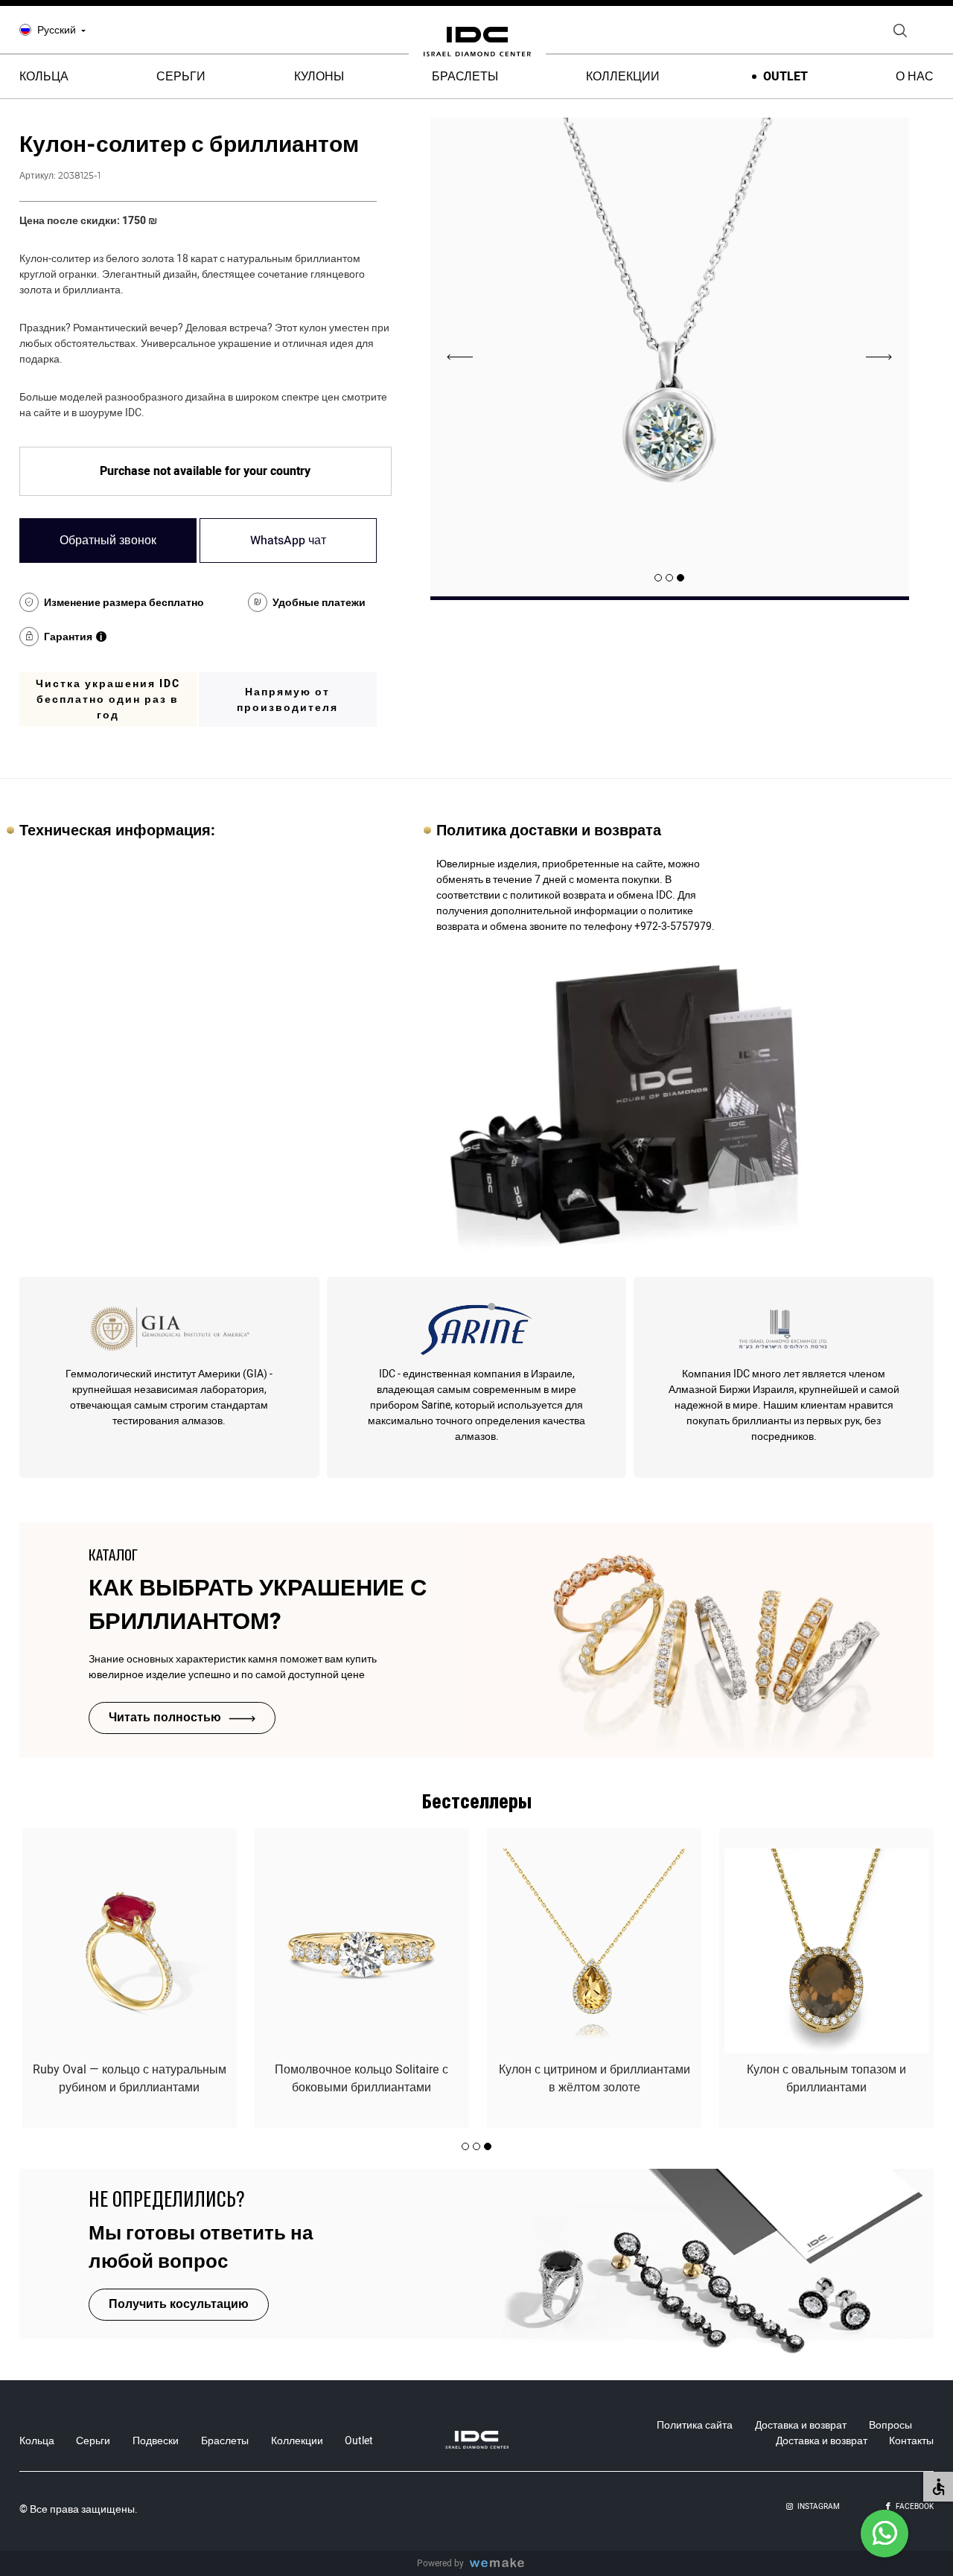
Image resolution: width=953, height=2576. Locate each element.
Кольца (37, 2441)
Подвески (156, 2441)
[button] (681, 578)
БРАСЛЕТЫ (465, 77)
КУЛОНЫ (319, 77)
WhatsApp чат (288, 541)
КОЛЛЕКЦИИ (623, 77)
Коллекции (297, 2441)
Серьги (93, 2441)
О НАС (915, 77)
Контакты (911, 2441)
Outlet (359, 2441)
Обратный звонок (108, 541)
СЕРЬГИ (181, 77)
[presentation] (879, 357)
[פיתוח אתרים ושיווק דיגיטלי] (503, 2564)
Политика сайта (695, 2425)
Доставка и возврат (801, 2425)
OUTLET (785, 77)
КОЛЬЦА (44, 77)
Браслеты (225, 2441)
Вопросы (890, 2425)
